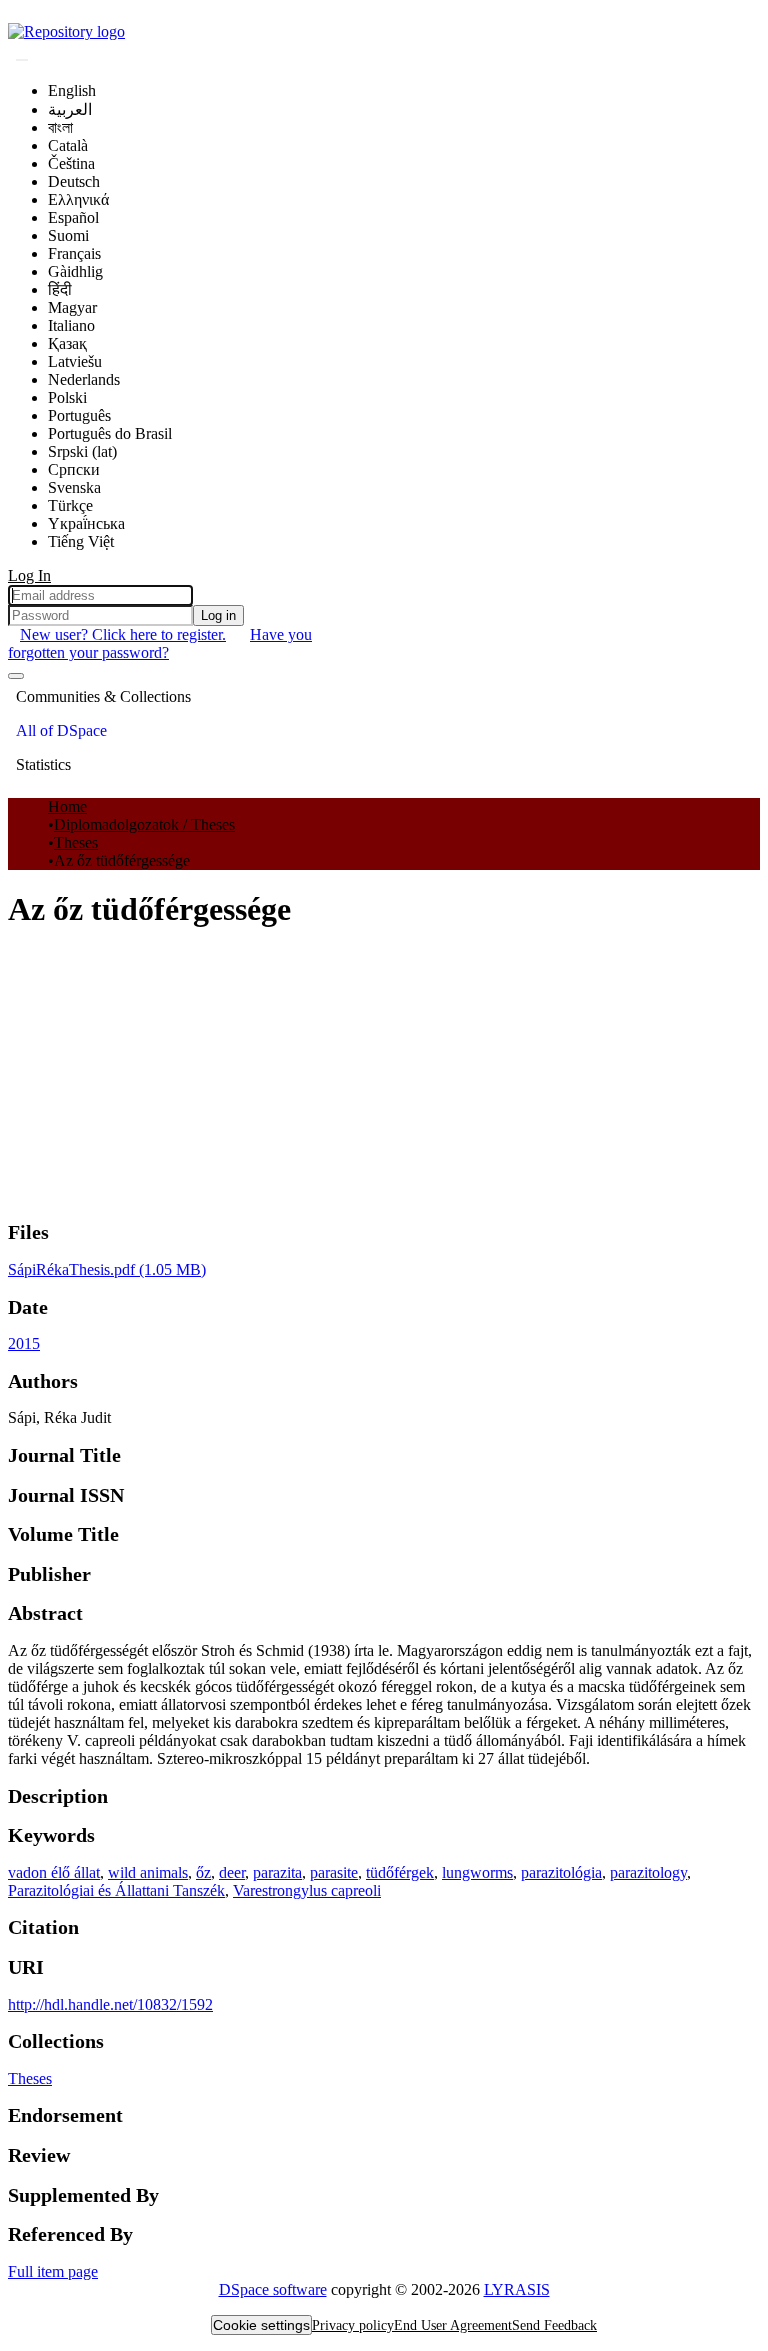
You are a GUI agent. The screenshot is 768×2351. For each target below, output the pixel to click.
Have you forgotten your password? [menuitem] (160, 643)
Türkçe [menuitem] (70, 505)
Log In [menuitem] (29, 575)
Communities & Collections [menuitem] (103, 696)
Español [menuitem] (73, 217)
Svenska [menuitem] (74, 487)
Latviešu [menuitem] (75, 361)
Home (67, 806)
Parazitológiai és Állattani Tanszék (116, 1890)
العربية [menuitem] (70, 109)
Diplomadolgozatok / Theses (144, 824)
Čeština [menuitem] (71, 163)
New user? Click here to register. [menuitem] (123, 634)
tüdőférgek (400, 1872)
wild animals (148, 1872)
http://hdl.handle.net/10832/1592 (110, 2004)
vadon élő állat (54, 1872)
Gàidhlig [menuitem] (75, 271)
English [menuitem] (72, 90)
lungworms (477, 1872)
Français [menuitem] (74, 253)
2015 (24, 1343)
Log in (218, 615)
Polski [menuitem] (67, 397)
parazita (277, 1872)
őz (203, 1872)
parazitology (648, 1872)
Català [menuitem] (68, 145)
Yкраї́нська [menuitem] (86, 523)
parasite (334, 1872)
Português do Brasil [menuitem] (110, 433)
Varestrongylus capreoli (307, 1890)
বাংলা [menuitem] (60, 127)
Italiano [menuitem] (71, 325)
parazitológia (561, 1872)
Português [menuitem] (79, 415)
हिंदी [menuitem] (60, 289)
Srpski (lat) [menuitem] (82, 451)
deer (232, 1872)
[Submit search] (22, 60)
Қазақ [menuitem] (67, 343)
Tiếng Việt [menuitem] (81, 541)
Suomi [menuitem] (68, 235)
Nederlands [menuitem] (84, 379)
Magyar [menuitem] (72, 307)
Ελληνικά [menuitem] (78, 199)
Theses (76, 842)
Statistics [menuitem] (43, 764)
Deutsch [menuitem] (74, 181)
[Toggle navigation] (16, 676)
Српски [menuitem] (74, 469)
